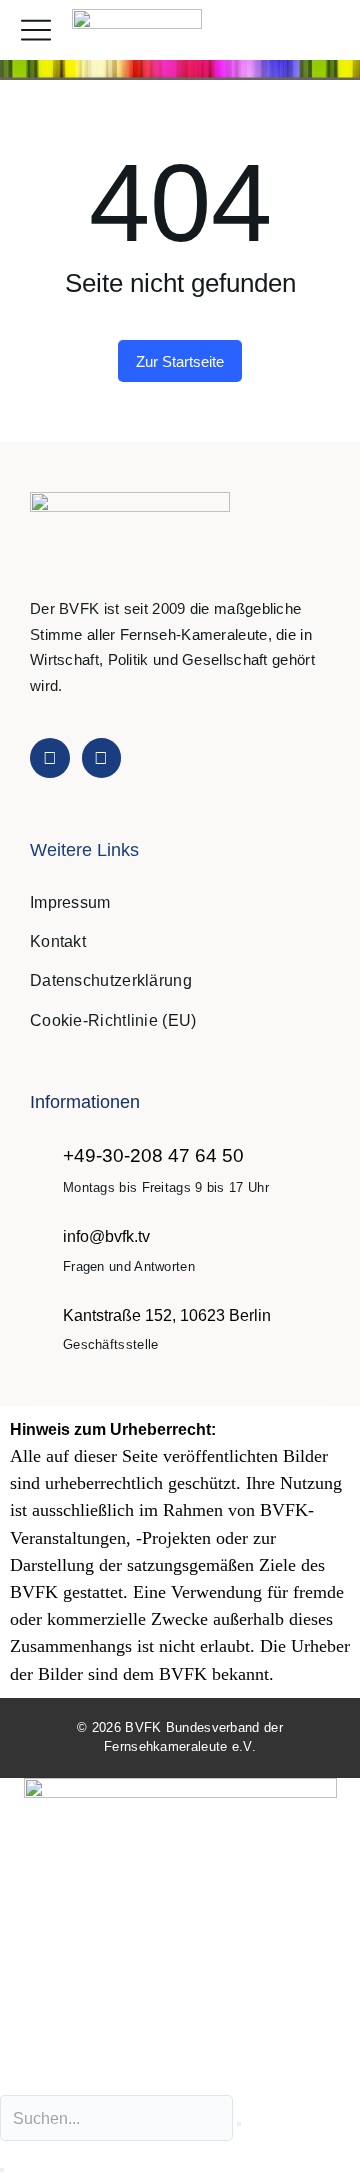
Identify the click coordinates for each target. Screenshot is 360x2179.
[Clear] (239, 2124)
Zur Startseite (180, 361)
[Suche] (2, 2170)
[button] (323, 30)
